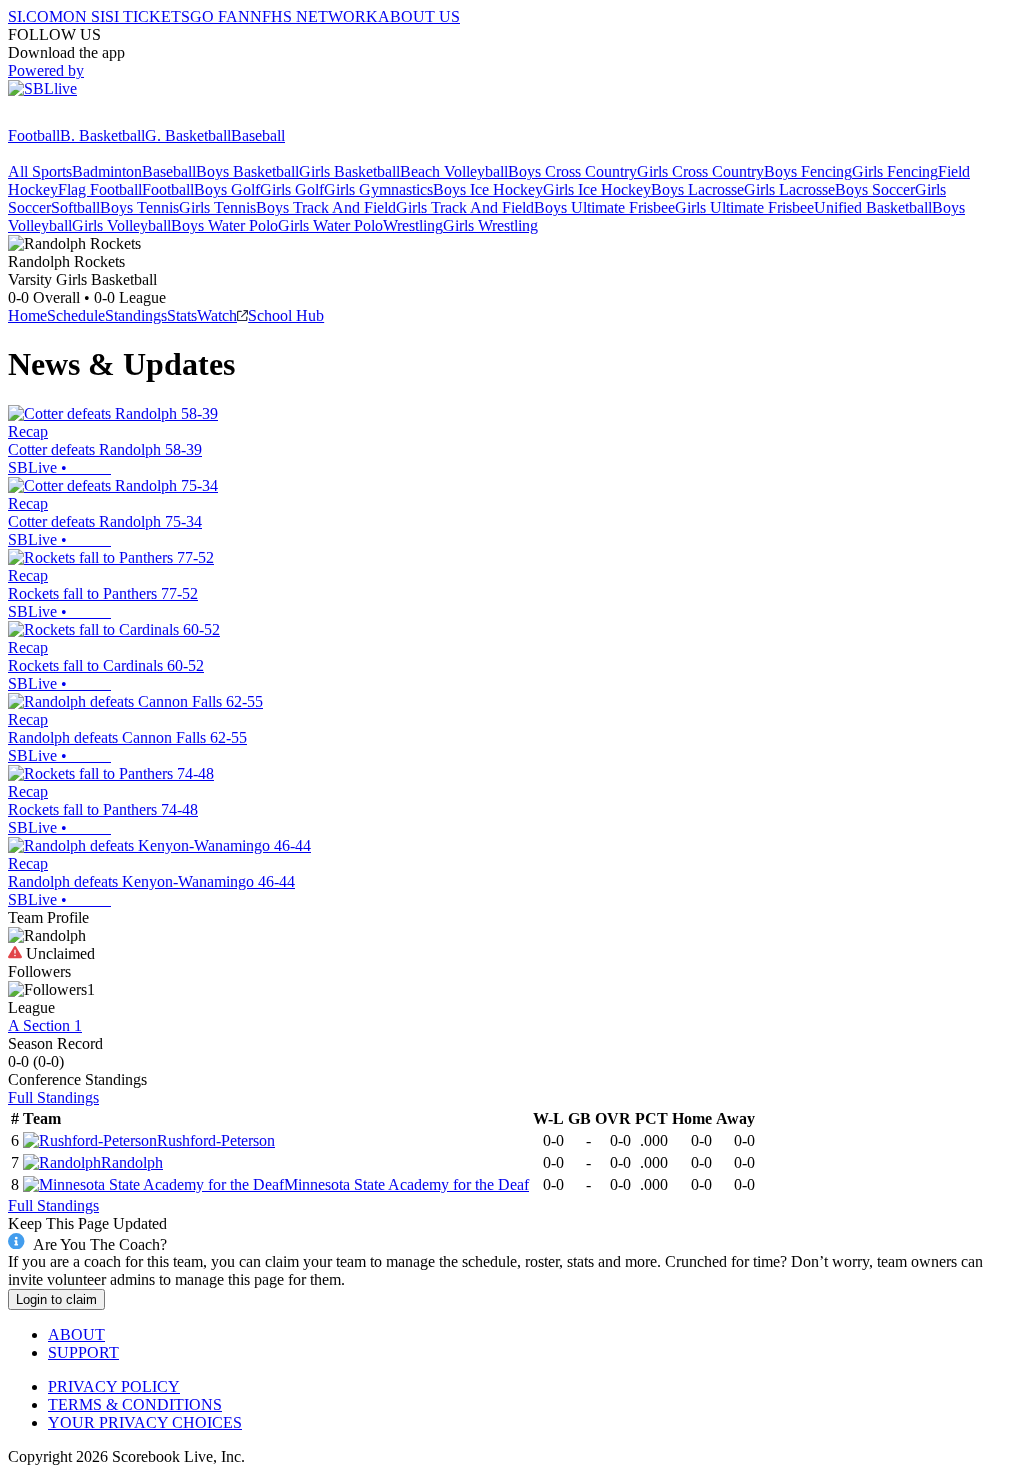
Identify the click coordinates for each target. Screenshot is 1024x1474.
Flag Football (100, 189)
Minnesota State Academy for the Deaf (406, 1184)
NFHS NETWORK (314, 16)
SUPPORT (83, 1352)
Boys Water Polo (224, 225)
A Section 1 (45, 1025)
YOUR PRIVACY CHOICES (145, 1422)
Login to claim (56, 1299)
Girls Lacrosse (789, 189)
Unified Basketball (873, 207)
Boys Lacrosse (697, 189)
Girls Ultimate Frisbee (744, 207)
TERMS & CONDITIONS (135, 1404)
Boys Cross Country (572, 171)
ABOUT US (419, 16)
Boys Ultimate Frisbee (604, 207)
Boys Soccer (875, 189)
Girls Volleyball (121, 225)
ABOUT (76, 1334)
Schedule (76, 315)
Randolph (132, 1162)
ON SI (84, 16)
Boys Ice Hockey (488, 189)
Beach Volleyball (454, 171)
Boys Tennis (139, 207)
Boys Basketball (247, 171)
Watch (217, 315)
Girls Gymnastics (378, 189)
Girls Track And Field (465, 207)
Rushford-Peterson (216, 1140)
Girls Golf (292, 189)
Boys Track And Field (326, 207)
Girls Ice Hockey (597, 189)
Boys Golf (227, 189)
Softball (75, 207)
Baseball (258, 135)
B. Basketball (102, 135)
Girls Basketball (349, 171)
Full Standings (53, 1097)
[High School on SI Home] (85, 117)
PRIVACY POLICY (114, 1386)
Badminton (107, 171)
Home (27, 315)
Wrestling (413, 225)
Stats (182, 315)
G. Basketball (188, 135)
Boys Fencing (808, 171)
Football (34, 135)
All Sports (40, 171)
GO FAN (220, 16)
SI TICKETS (147, 16)
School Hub (286, 315)
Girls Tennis (217, 207)
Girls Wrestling (490, 225)
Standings (136, 315)
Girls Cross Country (700, 171)
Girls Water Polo (330, 225)
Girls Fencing (895, 171)
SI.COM (35, 16)
